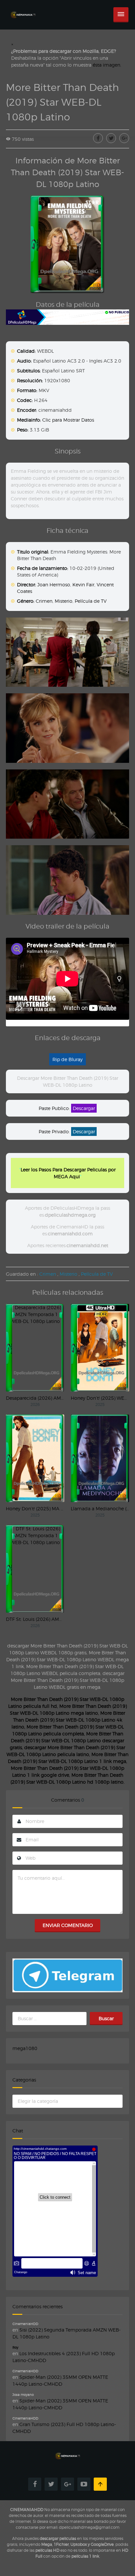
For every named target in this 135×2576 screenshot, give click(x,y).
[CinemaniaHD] (23, 8)
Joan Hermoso (54, 585)
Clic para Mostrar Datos (68, 420)
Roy (15, 2347)
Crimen (44, 601)
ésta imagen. (107, 65)
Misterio (64, 601)
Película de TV (91, 601)
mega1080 (25, 2048)
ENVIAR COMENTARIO (68, 1925)
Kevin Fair (83, 585)
